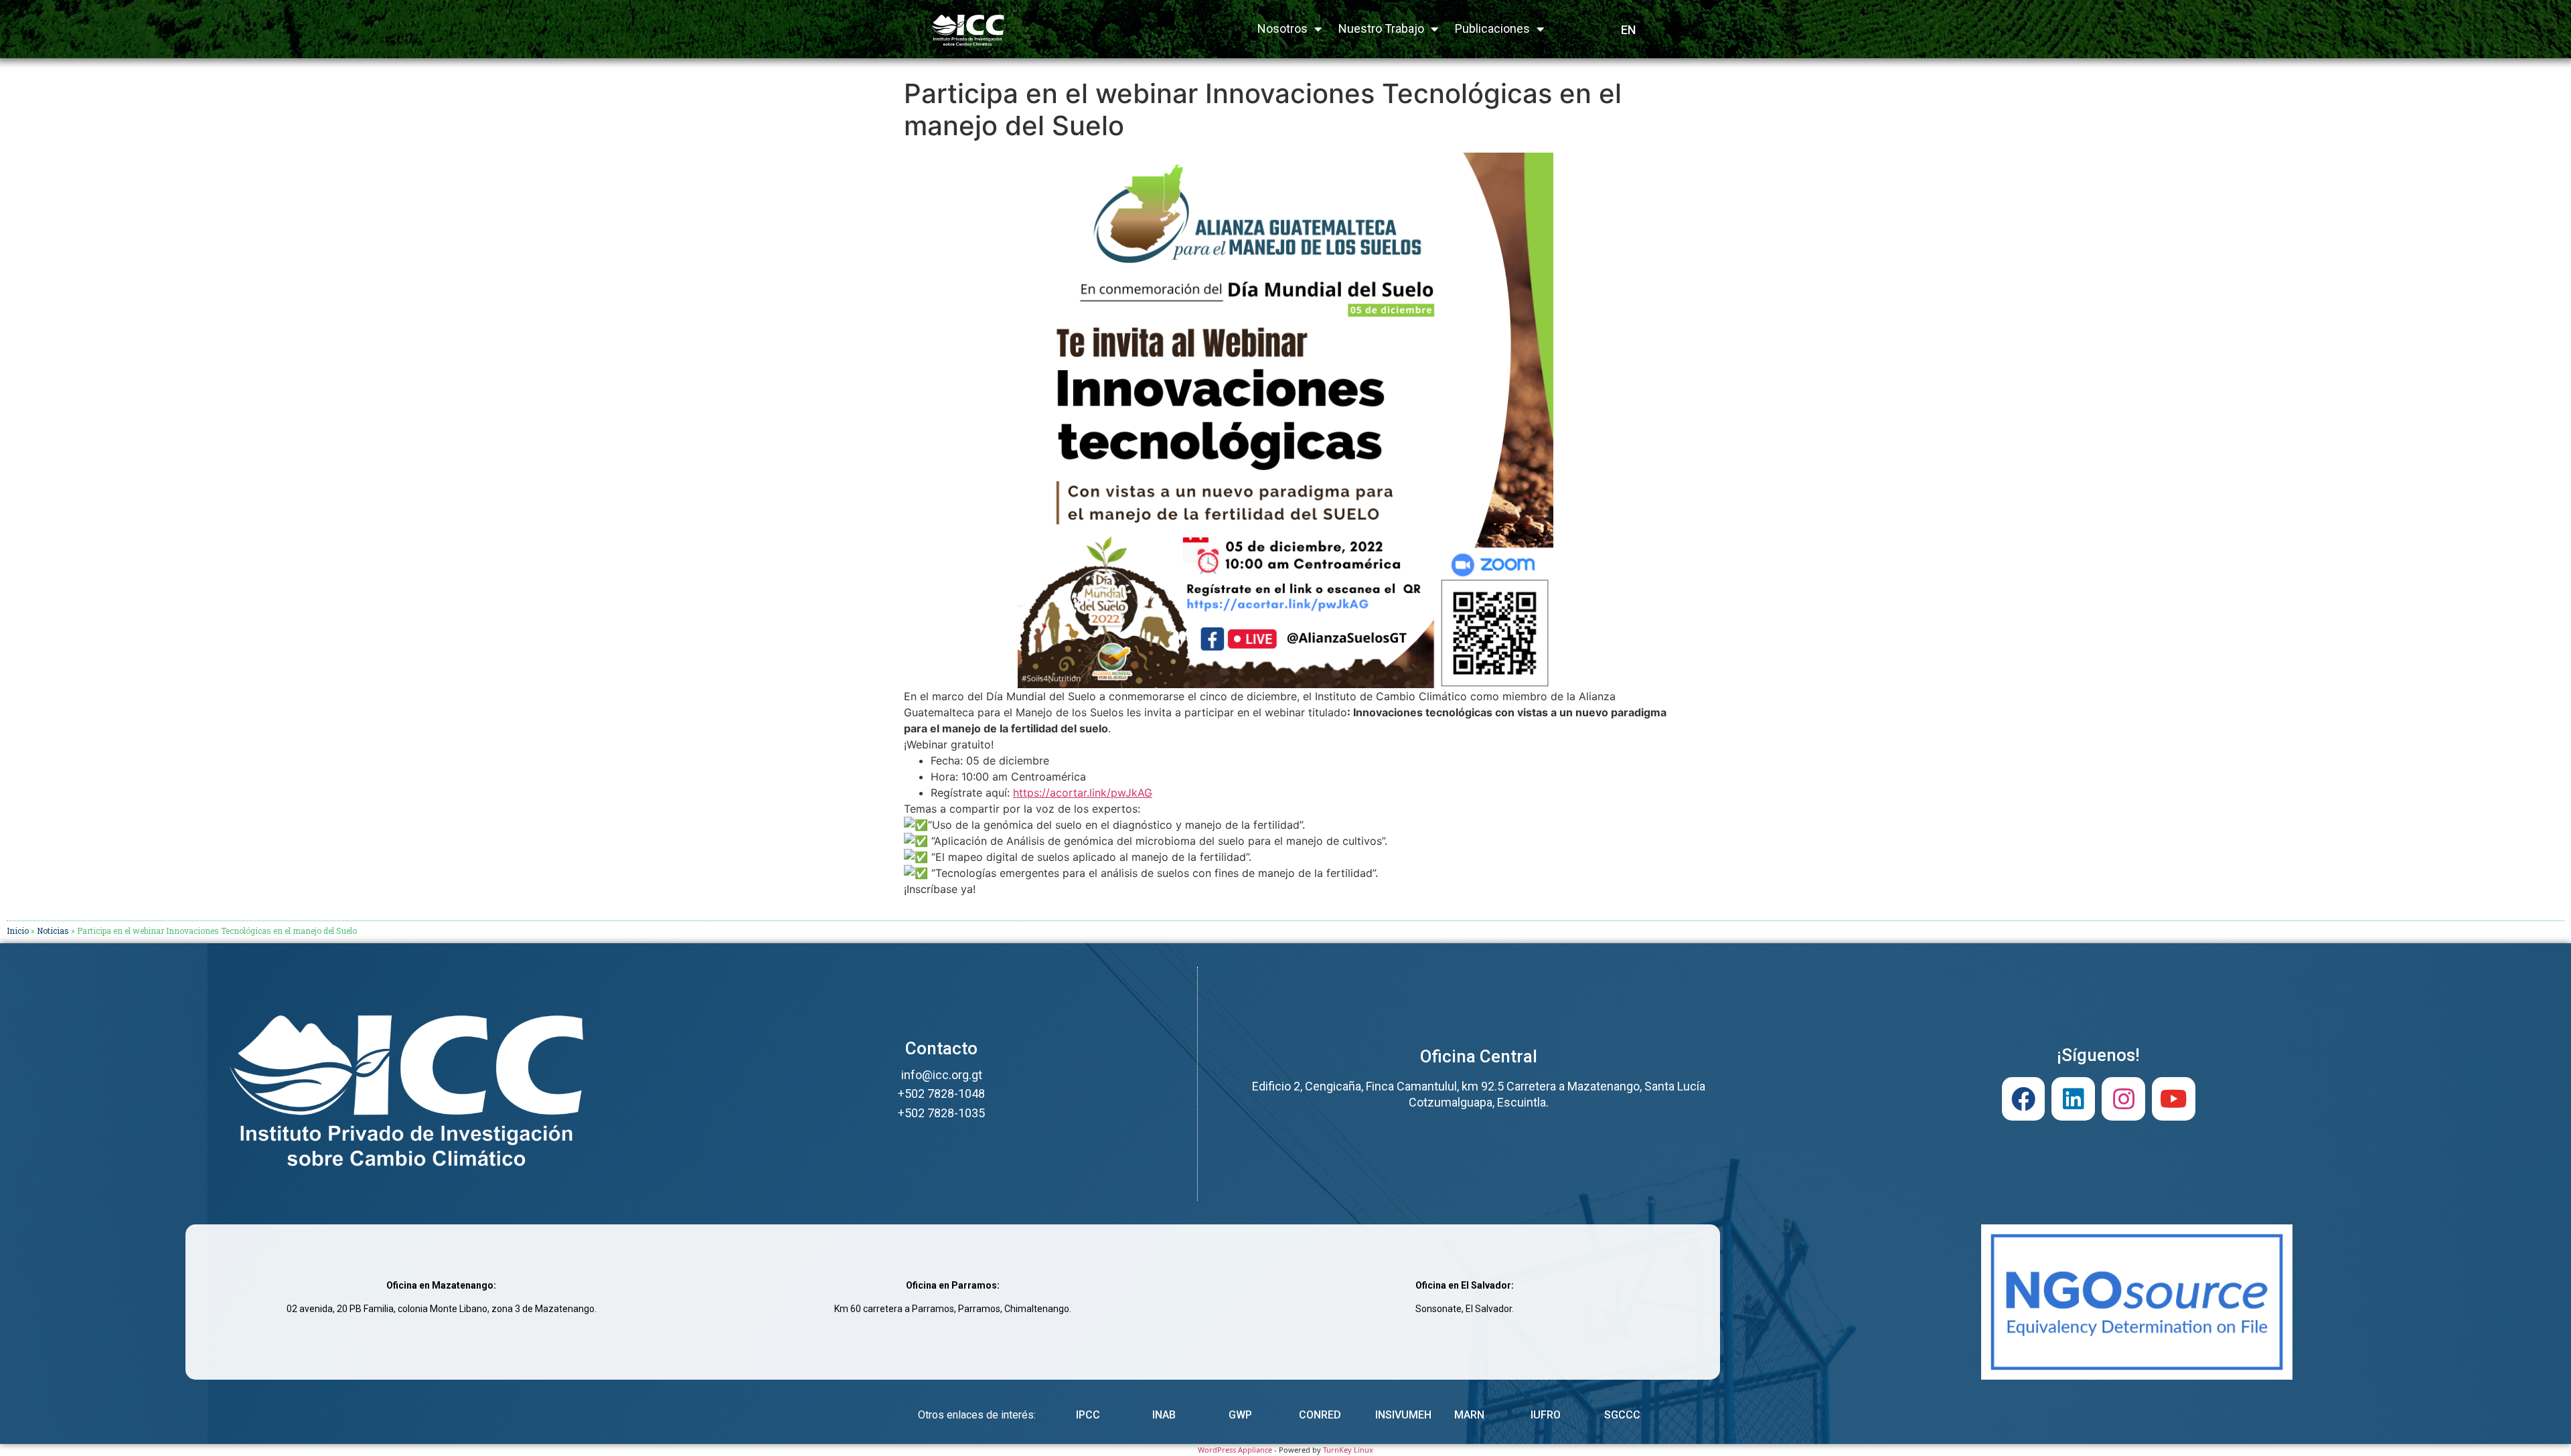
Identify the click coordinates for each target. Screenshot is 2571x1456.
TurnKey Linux (1348, 1450)
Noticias (53, 931)
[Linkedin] (2073, 1099)
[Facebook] (2024, 1099)
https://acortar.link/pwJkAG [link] (1083, 793)
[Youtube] (2174, 1099)
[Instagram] (2123, 1099)
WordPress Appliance (1235, 1450)
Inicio (18, 931)
